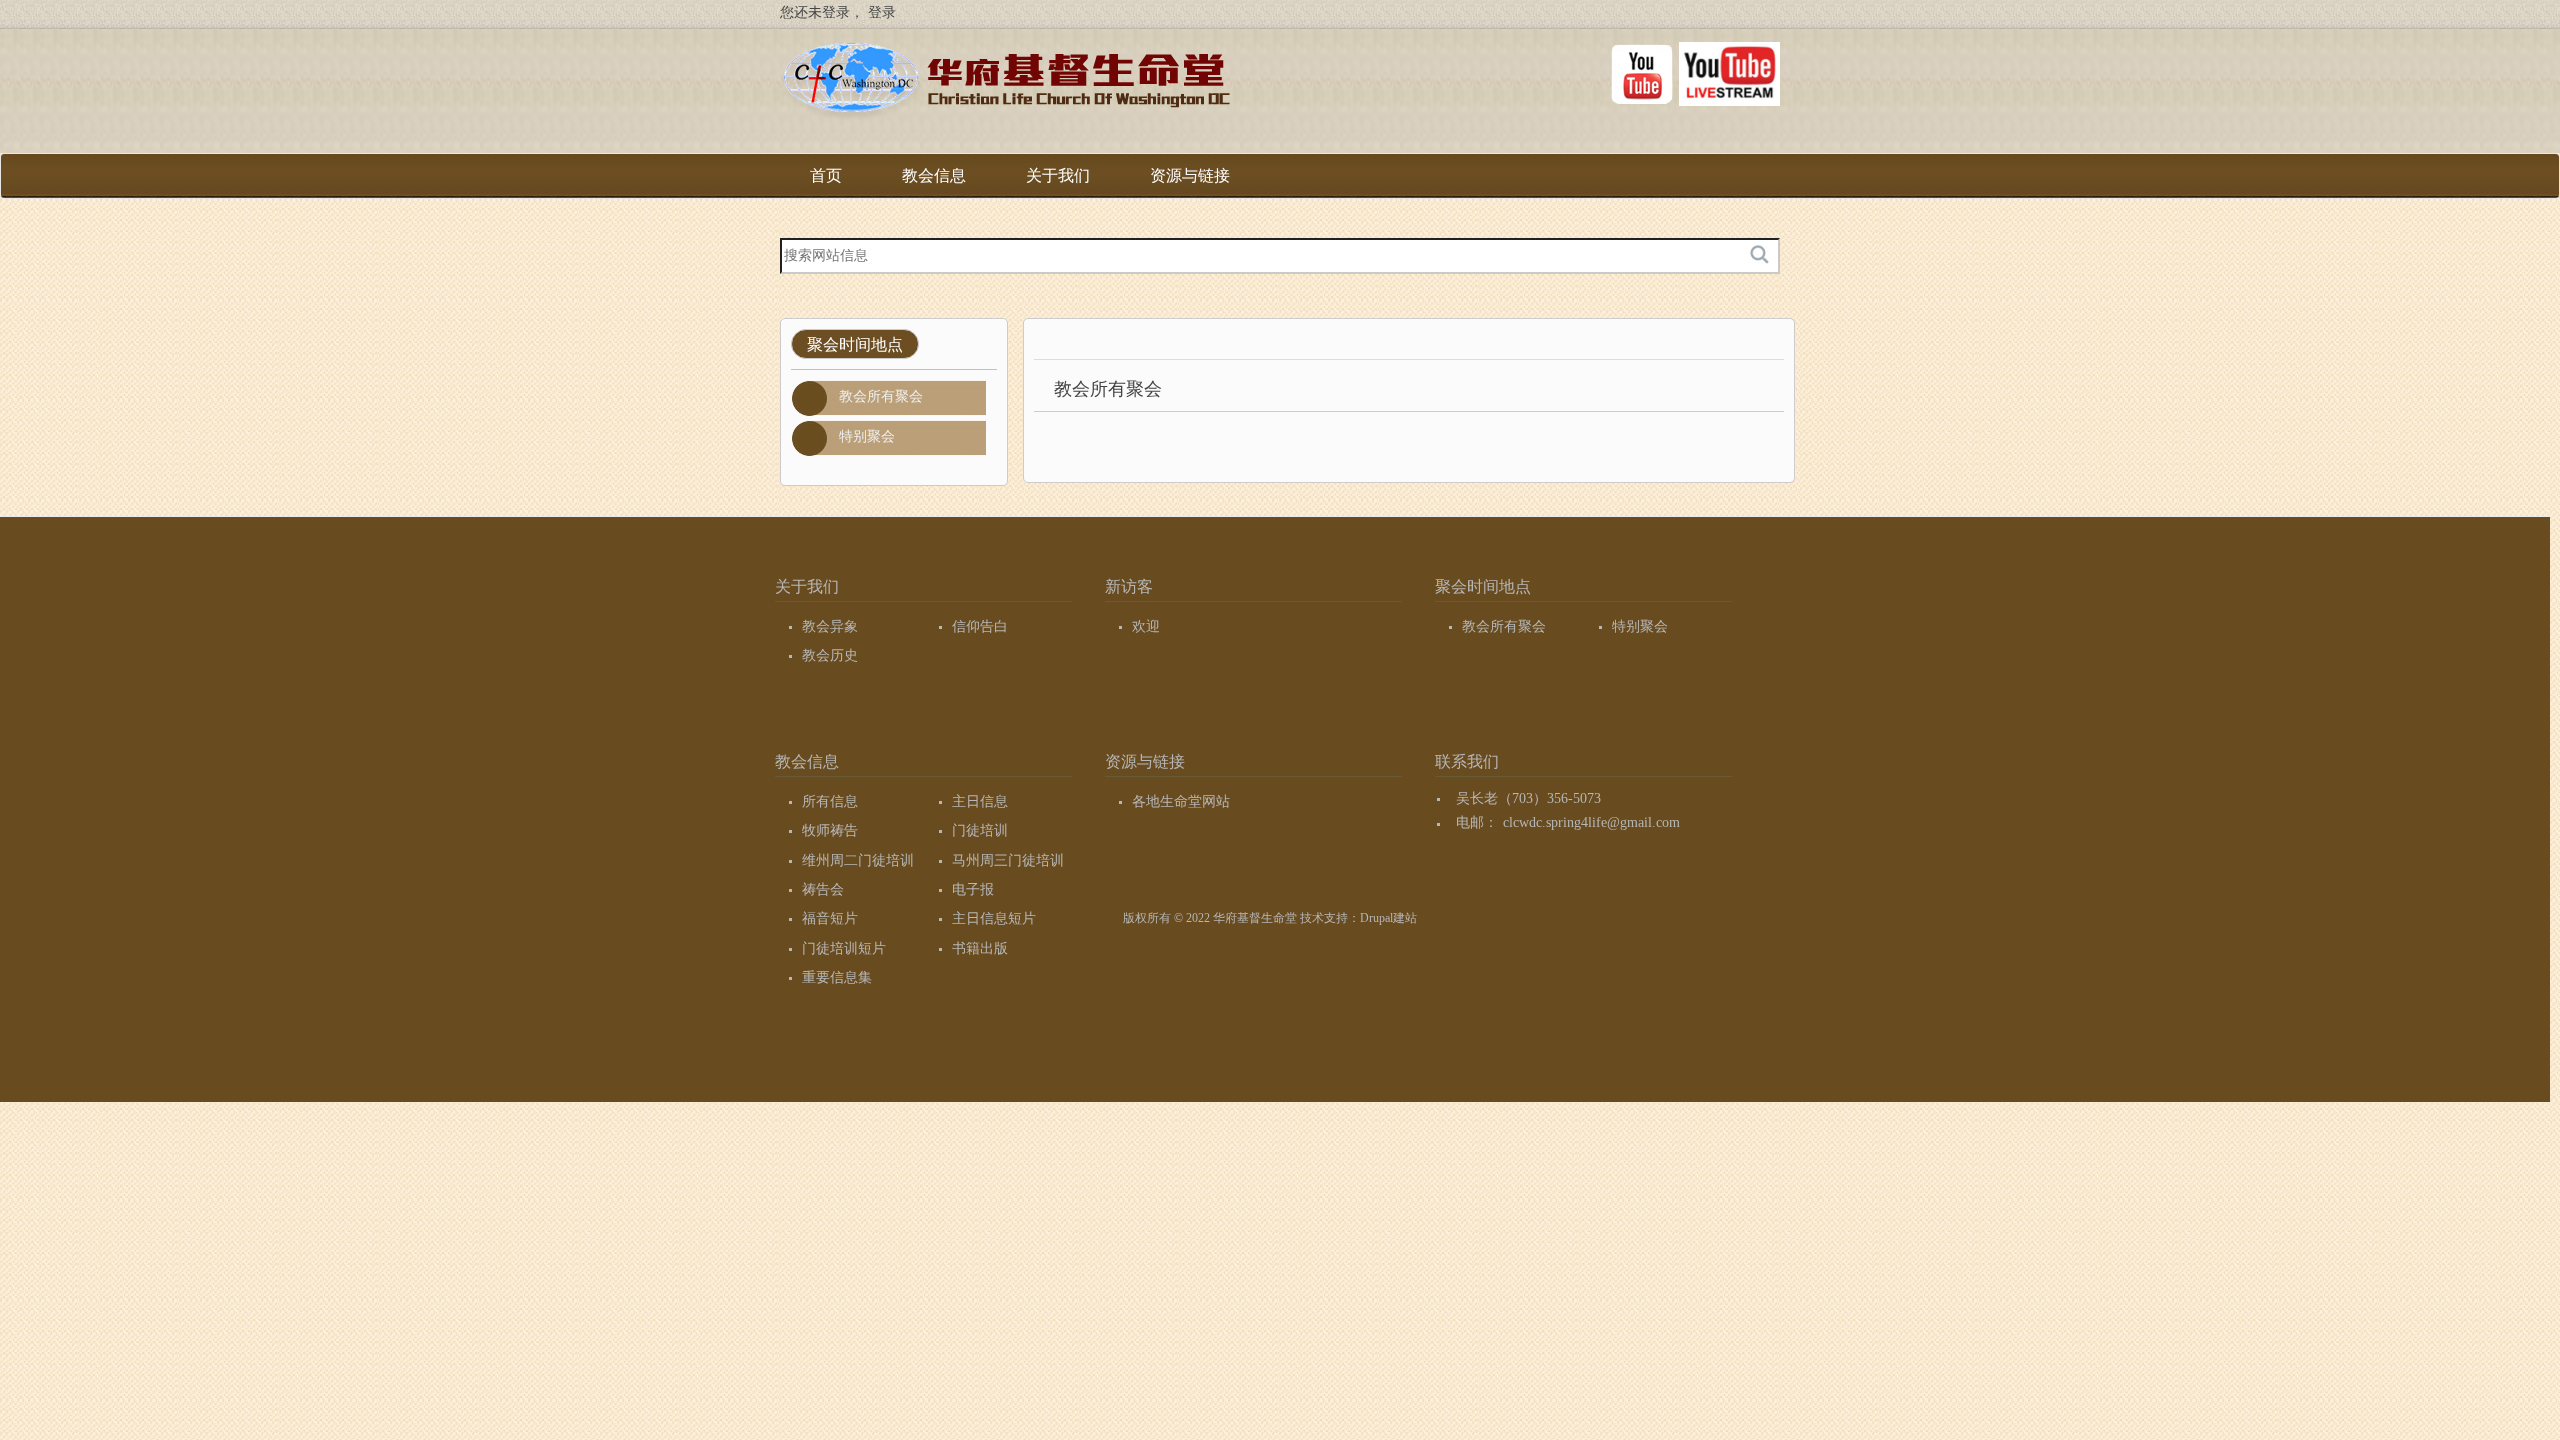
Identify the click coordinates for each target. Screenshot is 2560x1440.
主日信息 (980, 801)
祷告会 (823, 889)
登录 (882, 12)
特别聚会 (867, 436)
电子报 (973, 889)
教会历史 (830, 655)
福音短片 (830, 918)
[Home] (1005, 84)
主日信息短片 (994, 918)
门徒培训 (980, 830)
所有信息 (830, 801)
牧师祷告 (830, 830)
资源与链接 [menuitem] (1190, 182)
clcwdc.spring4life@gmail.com (1591, 822)
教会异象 (830, 626)
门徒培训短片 (844, 948)
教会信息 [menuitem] (934, 182)
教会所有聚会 (881, 396)
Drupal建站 (1388, 918)
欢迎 (1146, 626)
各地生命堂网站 (1181, 801)
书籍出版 (980, 948)
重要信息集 (837, 977)
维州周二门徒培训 (858, 860)
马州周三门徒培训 (1008, 860)
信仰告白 (980, 626)
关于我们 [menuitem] (1058, 182)
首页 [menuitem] (826, 175)
